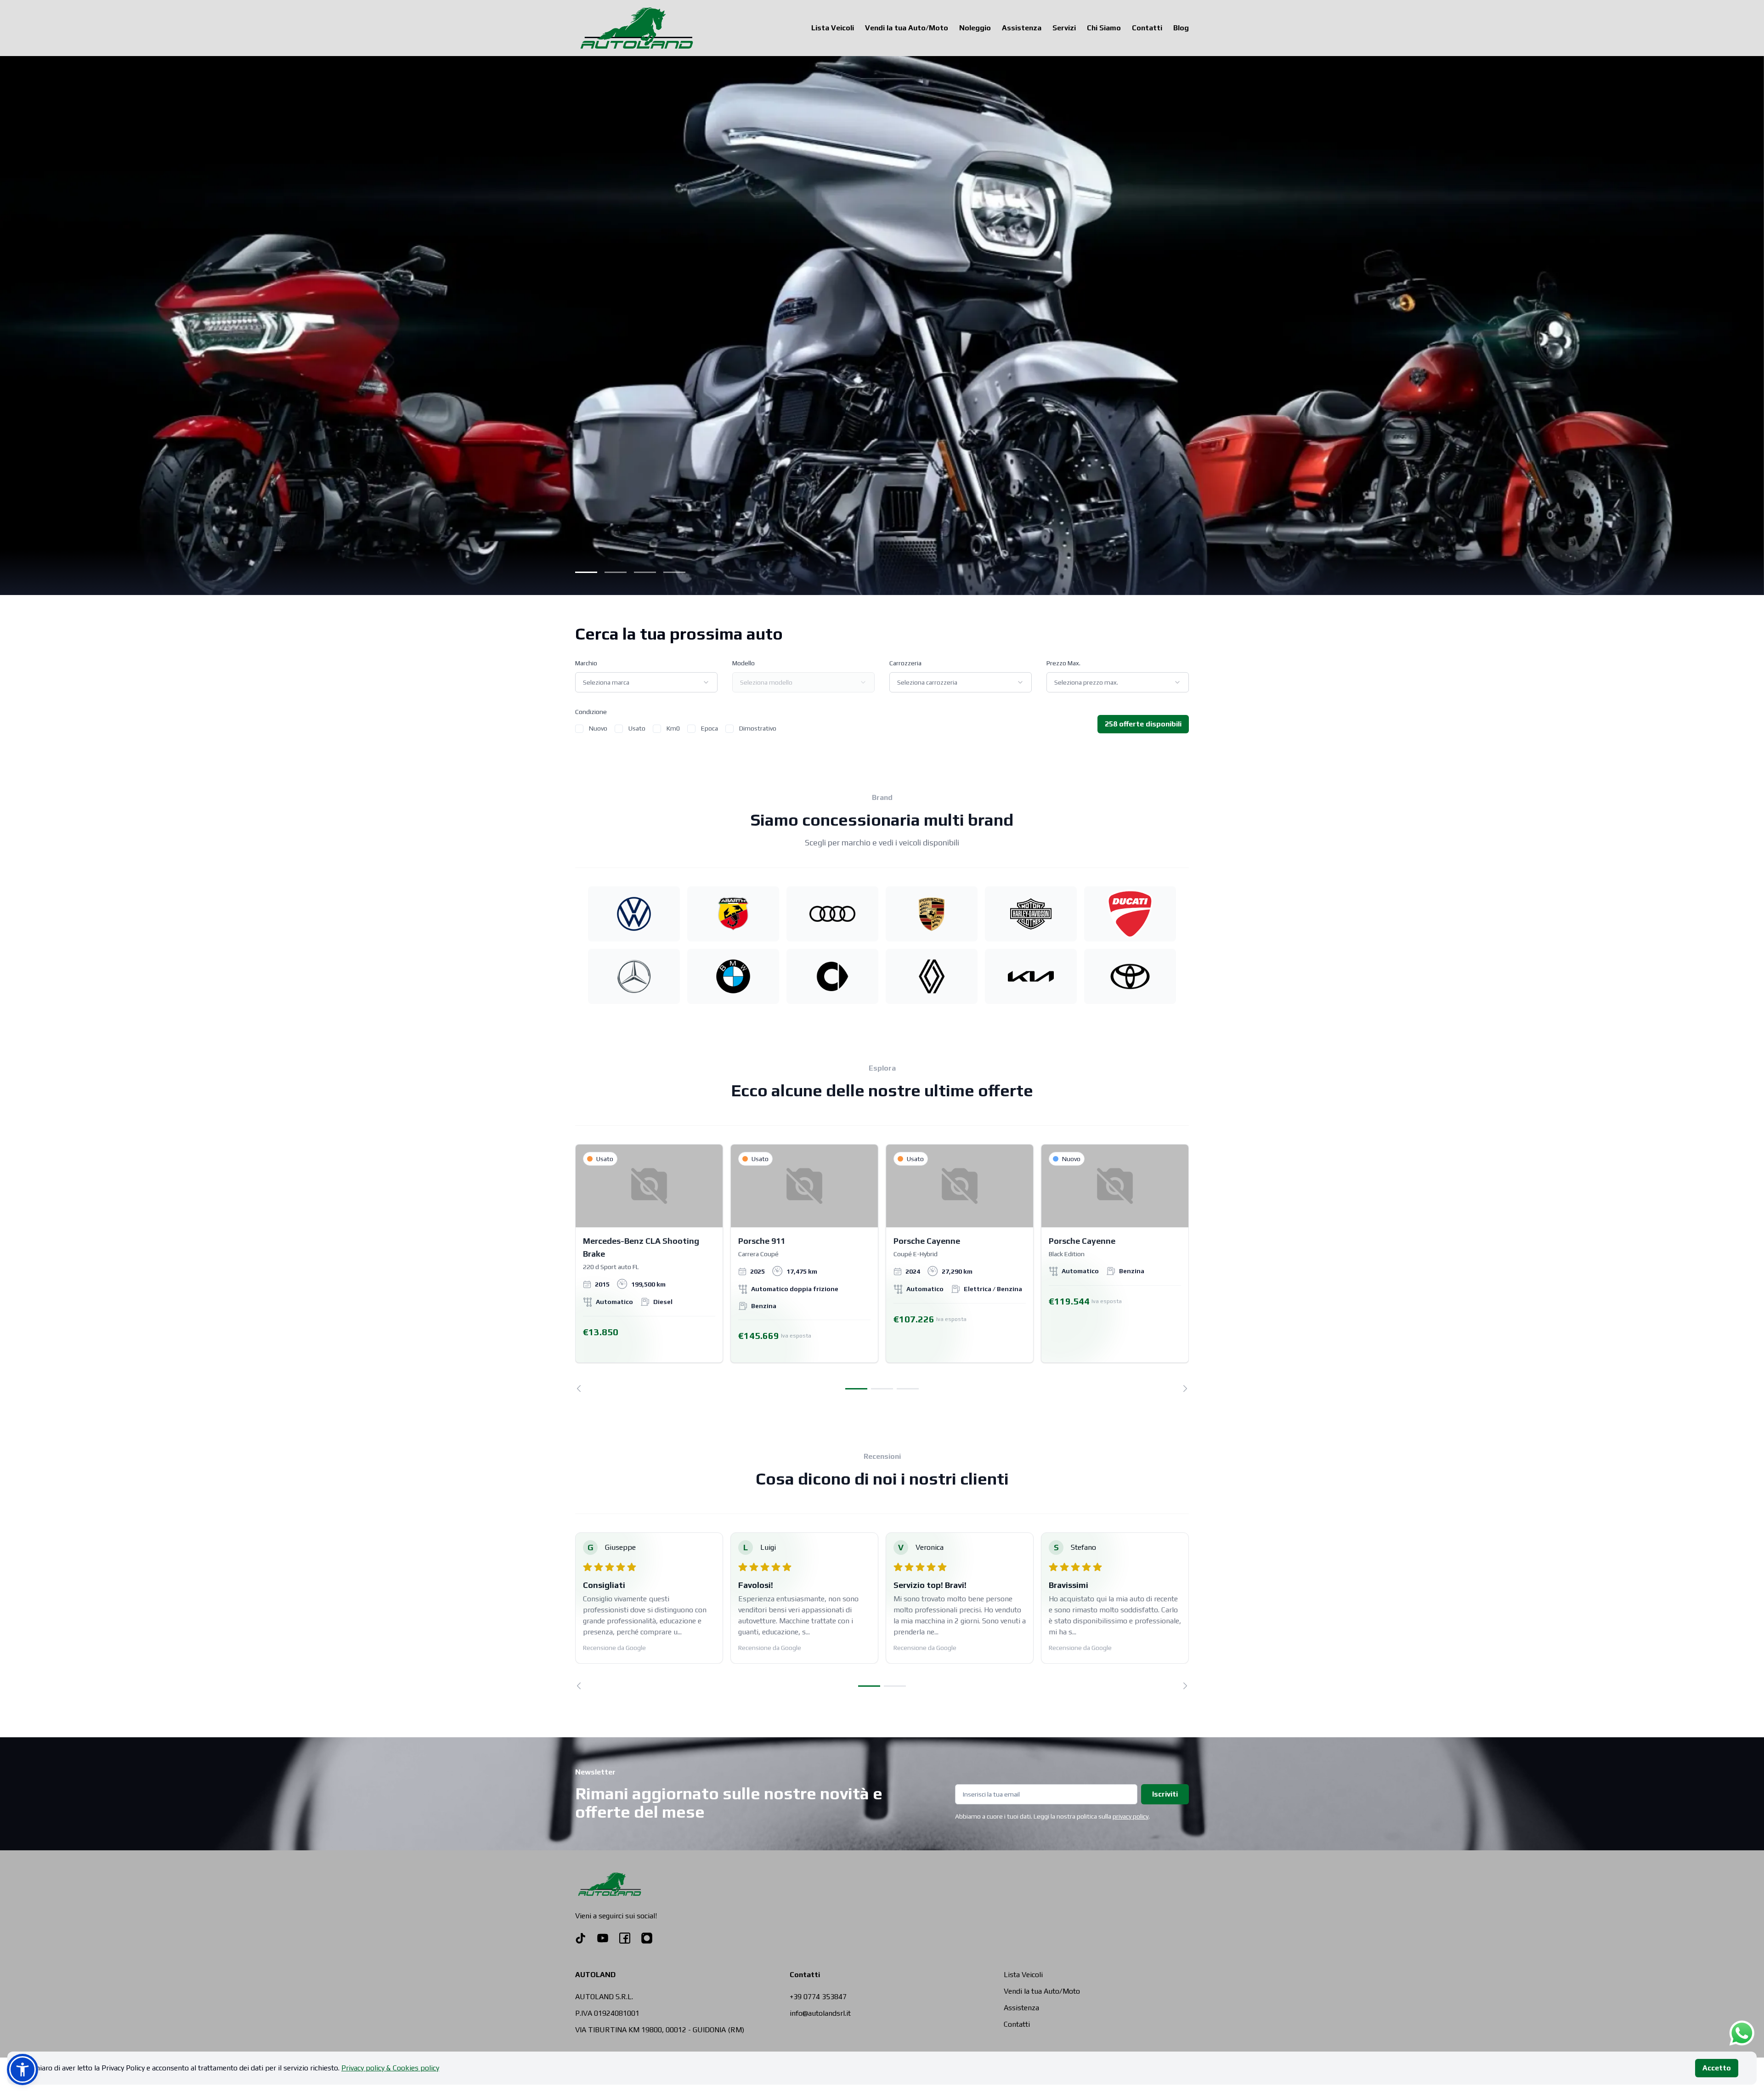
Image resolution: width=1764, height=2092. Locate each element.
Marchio (586, 663)
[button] (23, 2069)
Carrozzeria (905, 663)
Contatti (1147, 28)
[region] (882, 1268)
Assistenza (1022, 28)
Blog (1181, 28)
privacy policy (1131, 1816)
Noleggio (975, 28)
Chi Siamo (1104, 28)
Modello (743, 663)
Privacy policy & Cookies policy (390, 2068)
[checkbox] (579, 729)
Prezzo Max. (1063, 663)
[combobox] (646, 682)
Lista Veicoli (833, 28)
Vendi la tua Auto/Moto (907, 28)
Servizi (1064, 28)
